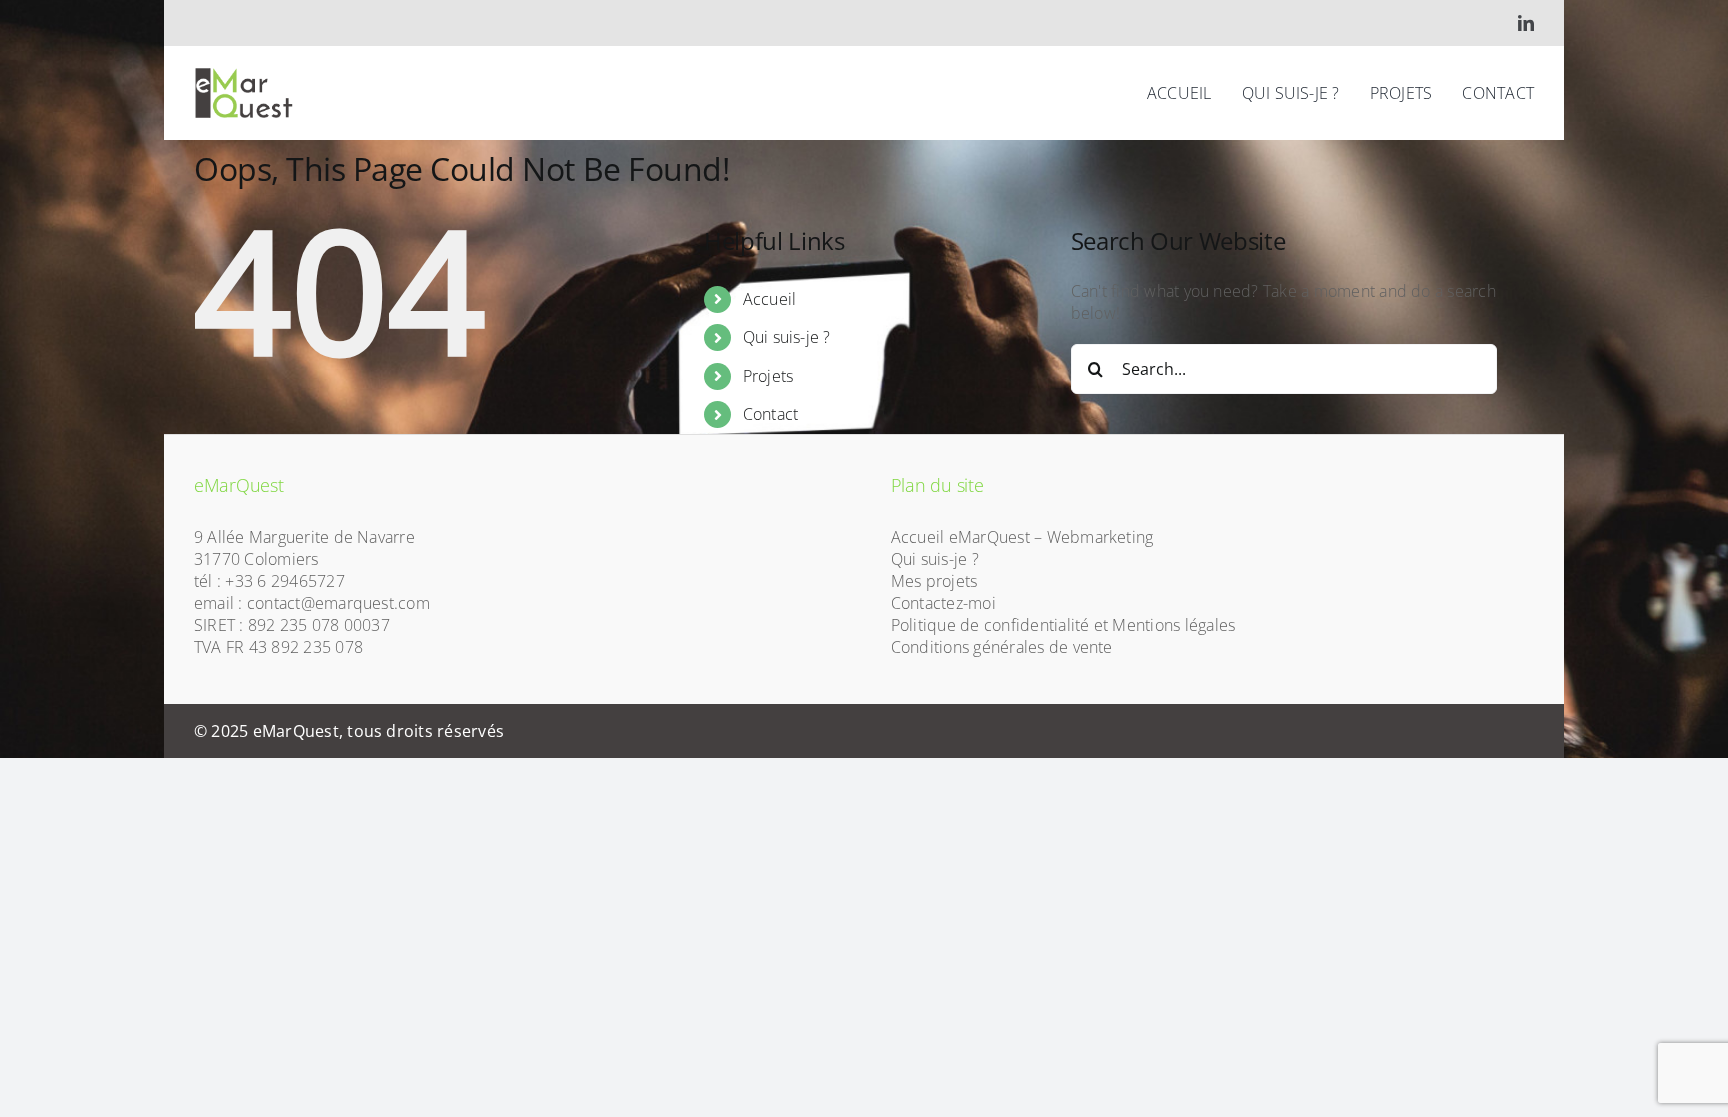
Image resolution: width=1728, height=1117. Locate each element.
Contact (771, 414)
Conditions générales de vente (1002, 647)
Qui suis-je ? (787, 337)
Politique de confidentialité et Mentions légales (1063, 625)
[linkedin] (1526, 23)
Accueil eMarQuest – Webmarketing (1022, 537)
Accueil (770, 299)
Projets (768, 376)
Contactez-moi (943, 603)
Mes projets (934, 581)
